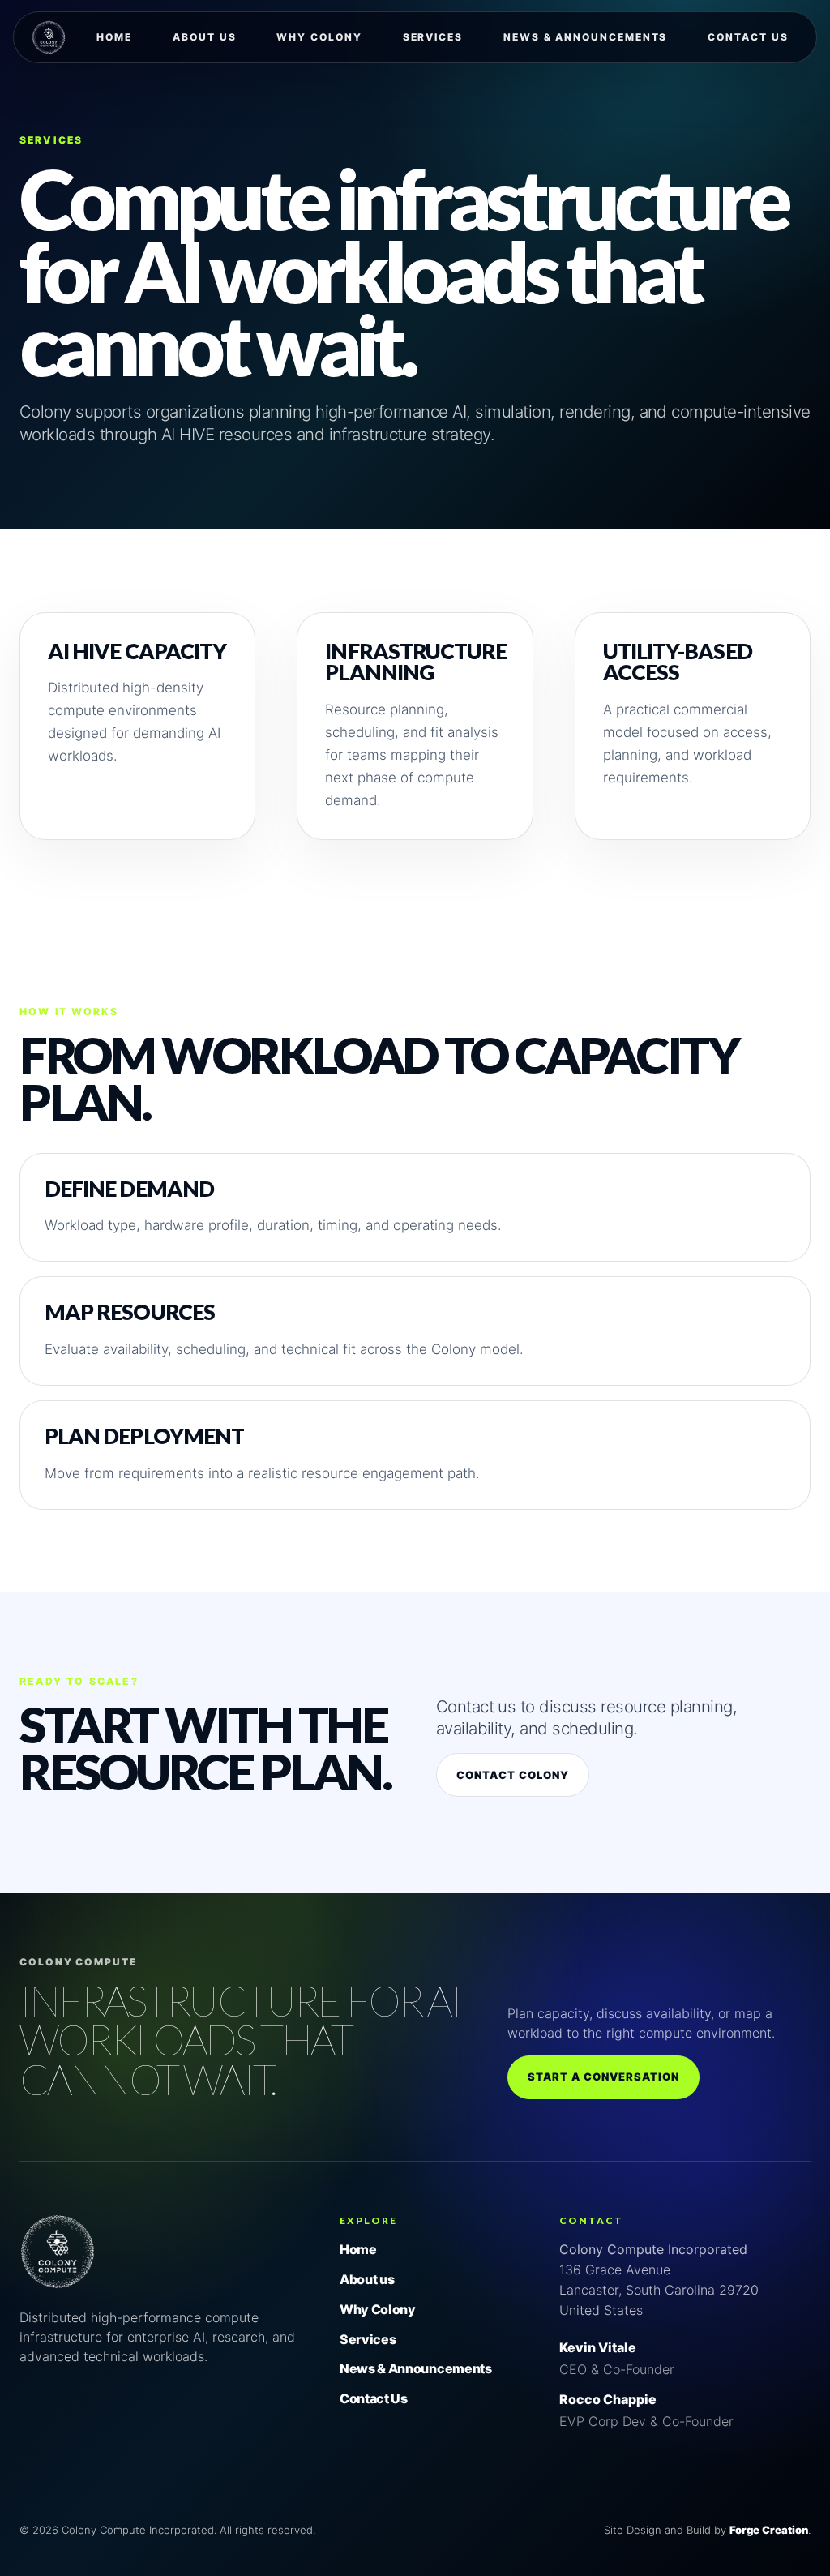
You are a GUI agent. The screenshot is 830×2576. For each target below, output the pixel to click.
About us (204, 37)
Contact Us (748, 37)
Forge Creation (769, 2530)
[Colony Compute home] (58, 2285)
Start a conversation (604, 2077)
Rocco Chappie (608, 2399)
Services (433, 37)
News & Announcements (585, 37)
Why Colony (319, 37)
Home (114, 37)
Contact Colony (513, 1775)
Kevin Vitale (598, 2347)
